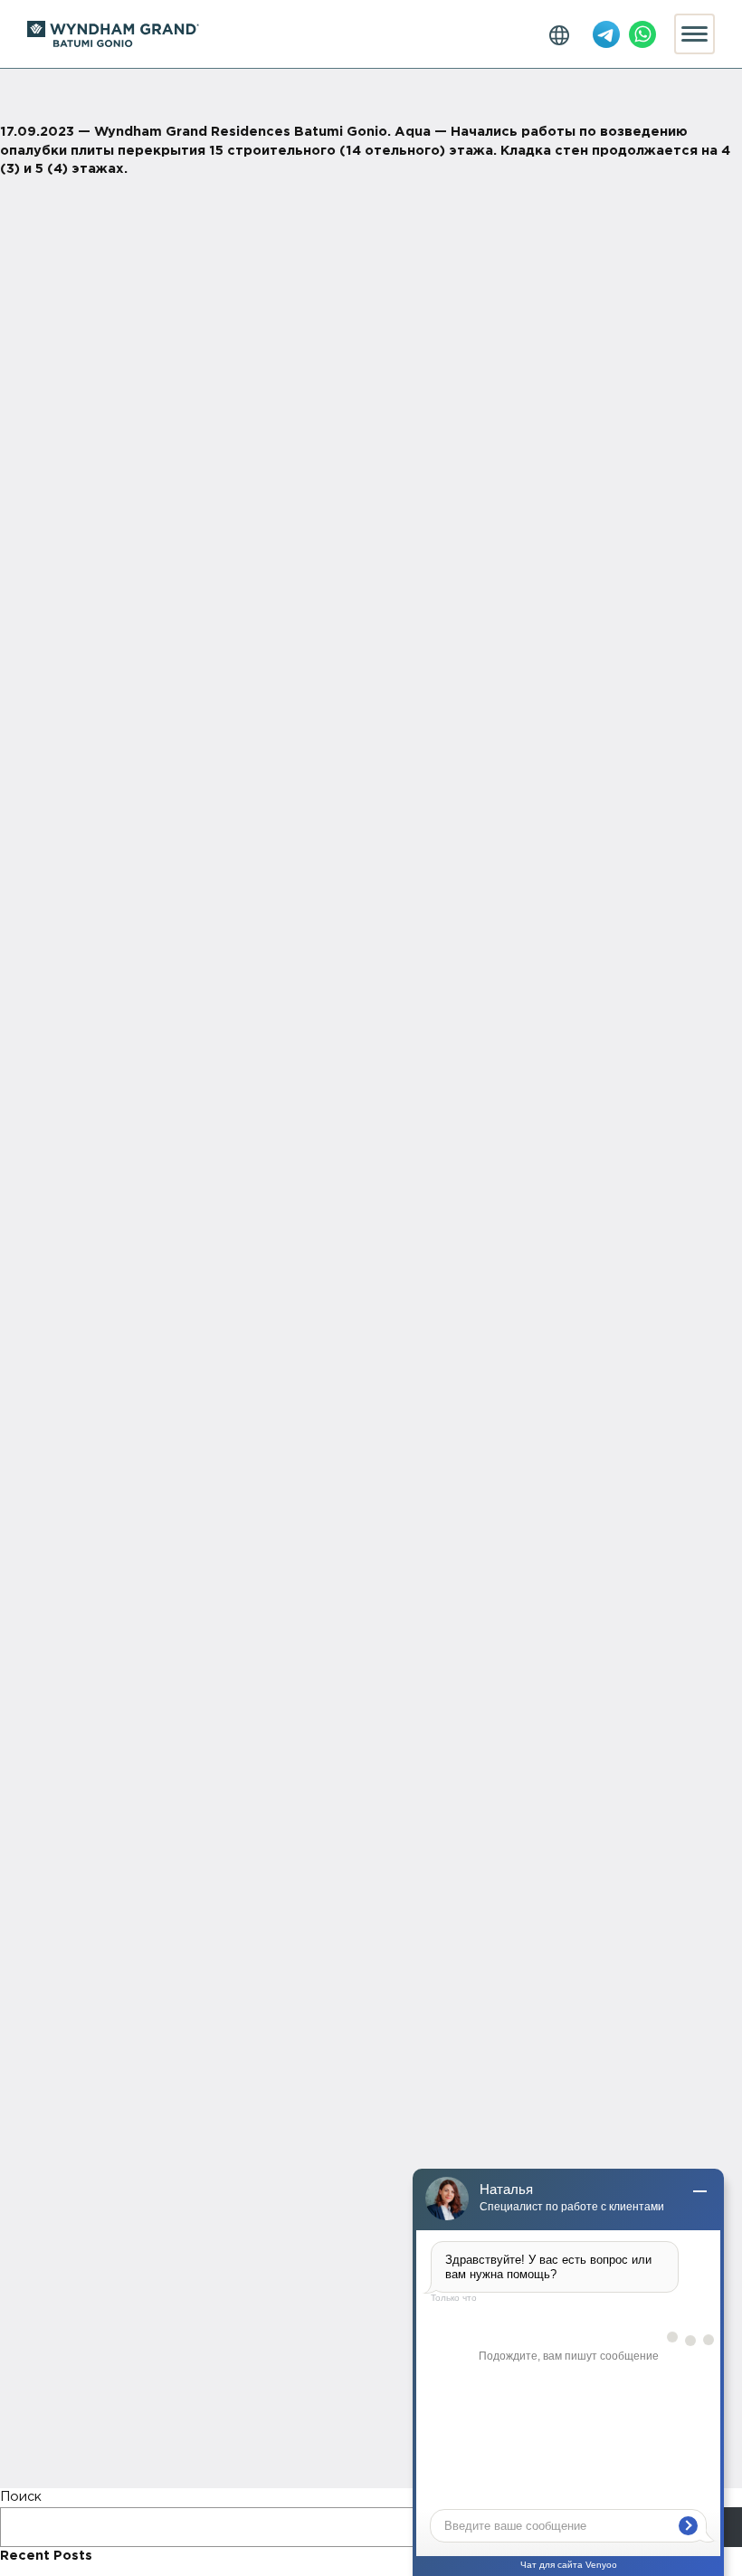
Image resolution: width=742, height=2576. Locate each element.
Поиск (21, 2497)
